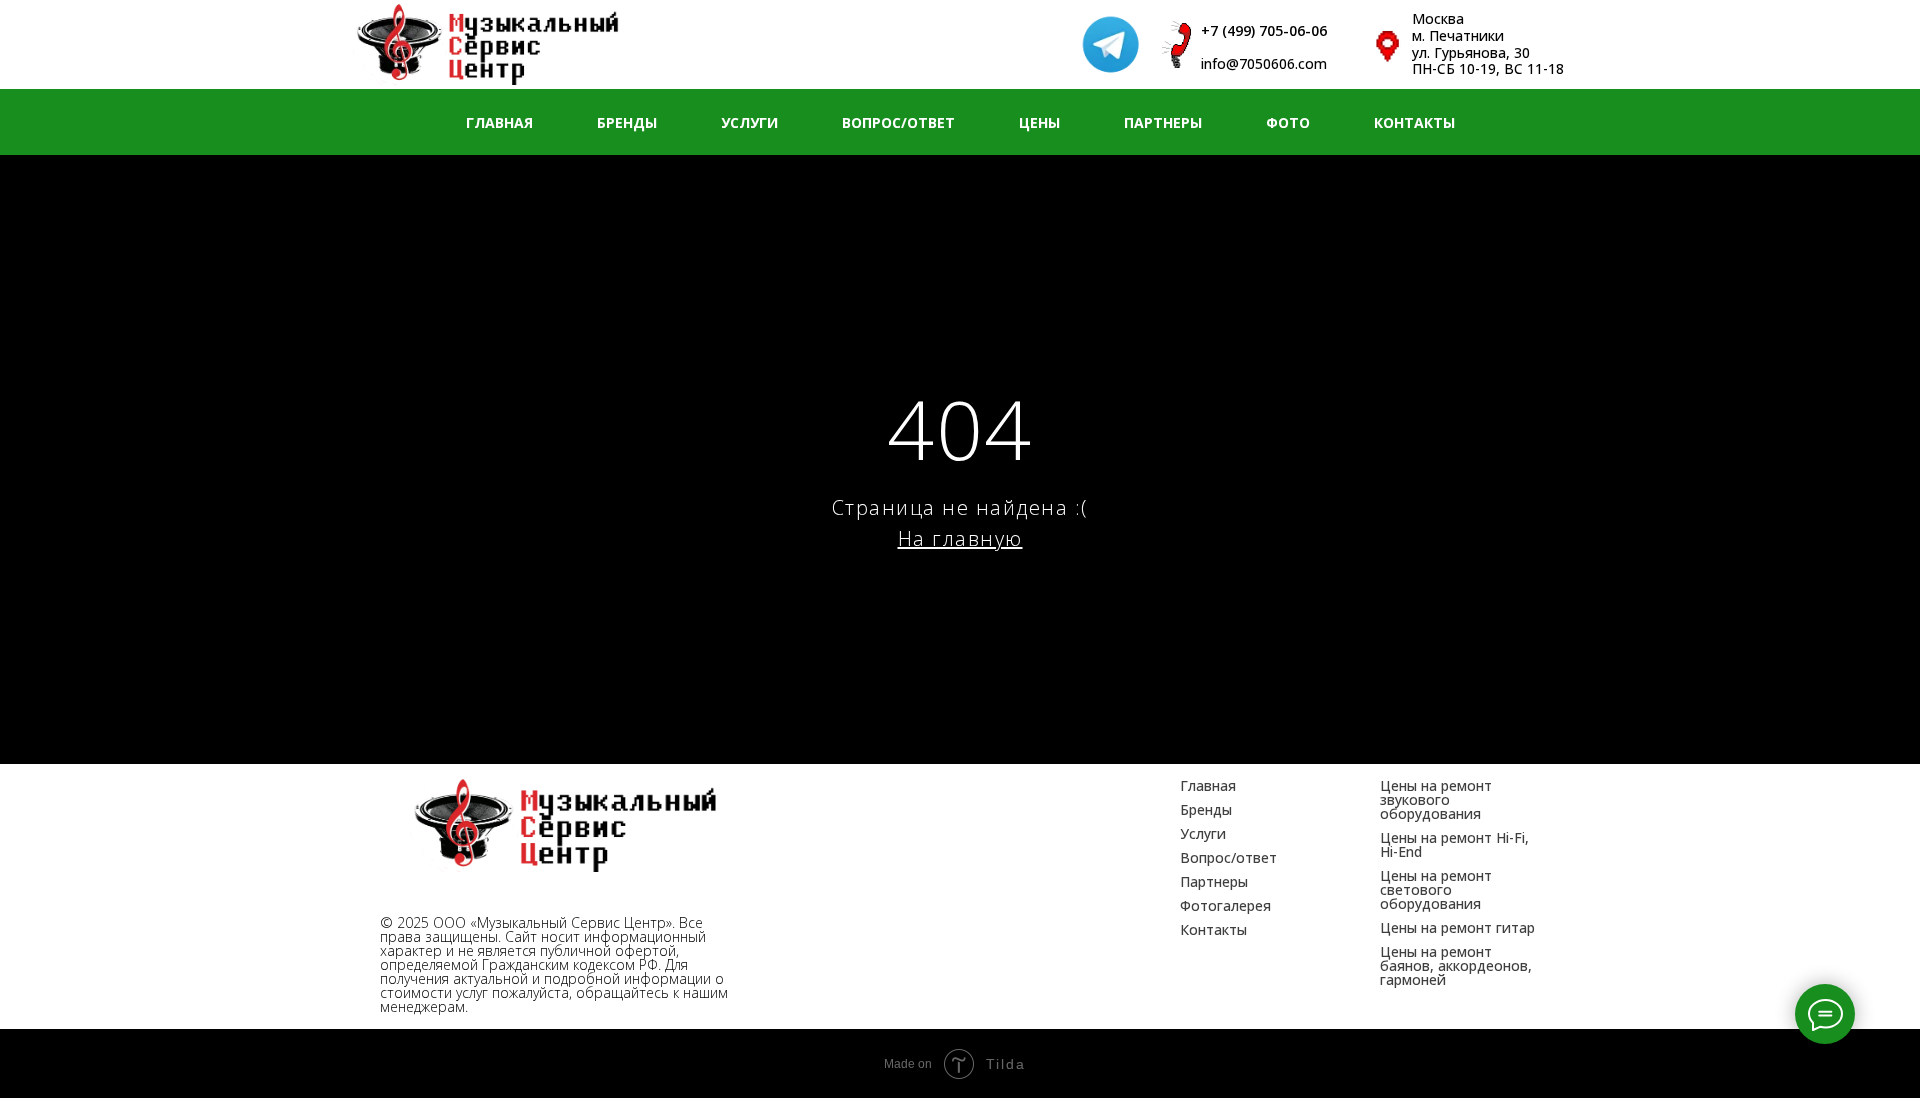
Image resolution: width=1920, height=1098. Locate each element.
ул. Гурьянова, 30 (1471, 52)
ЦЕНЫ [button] (1039, 122)
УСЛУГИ (749, 122)
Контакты (1213, 929)
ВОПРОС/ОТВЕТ (898, 122)
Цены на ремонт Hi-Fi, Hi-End (1454, 844)
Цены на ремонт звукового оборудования (1436, 799)
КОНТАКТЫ (1414, 122)
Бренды (1206, 809)
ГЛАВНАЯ (499, 122)
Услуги (1203, 833)
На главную (960, 538)
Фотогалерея (1225, 905)
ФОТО (1288, 122)
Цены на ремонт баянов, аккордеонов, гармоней (1456, 965)
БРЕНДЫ (627, 122)
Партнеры (1214, 881)
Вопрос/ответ (1228, 857)
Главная (1208, 785)
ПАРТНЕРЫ (1163, 122)
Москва (1438, 18)
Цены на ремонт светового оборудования (1436, 889)
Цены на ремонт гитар (1457, 927)
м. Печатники (1458, 35)
